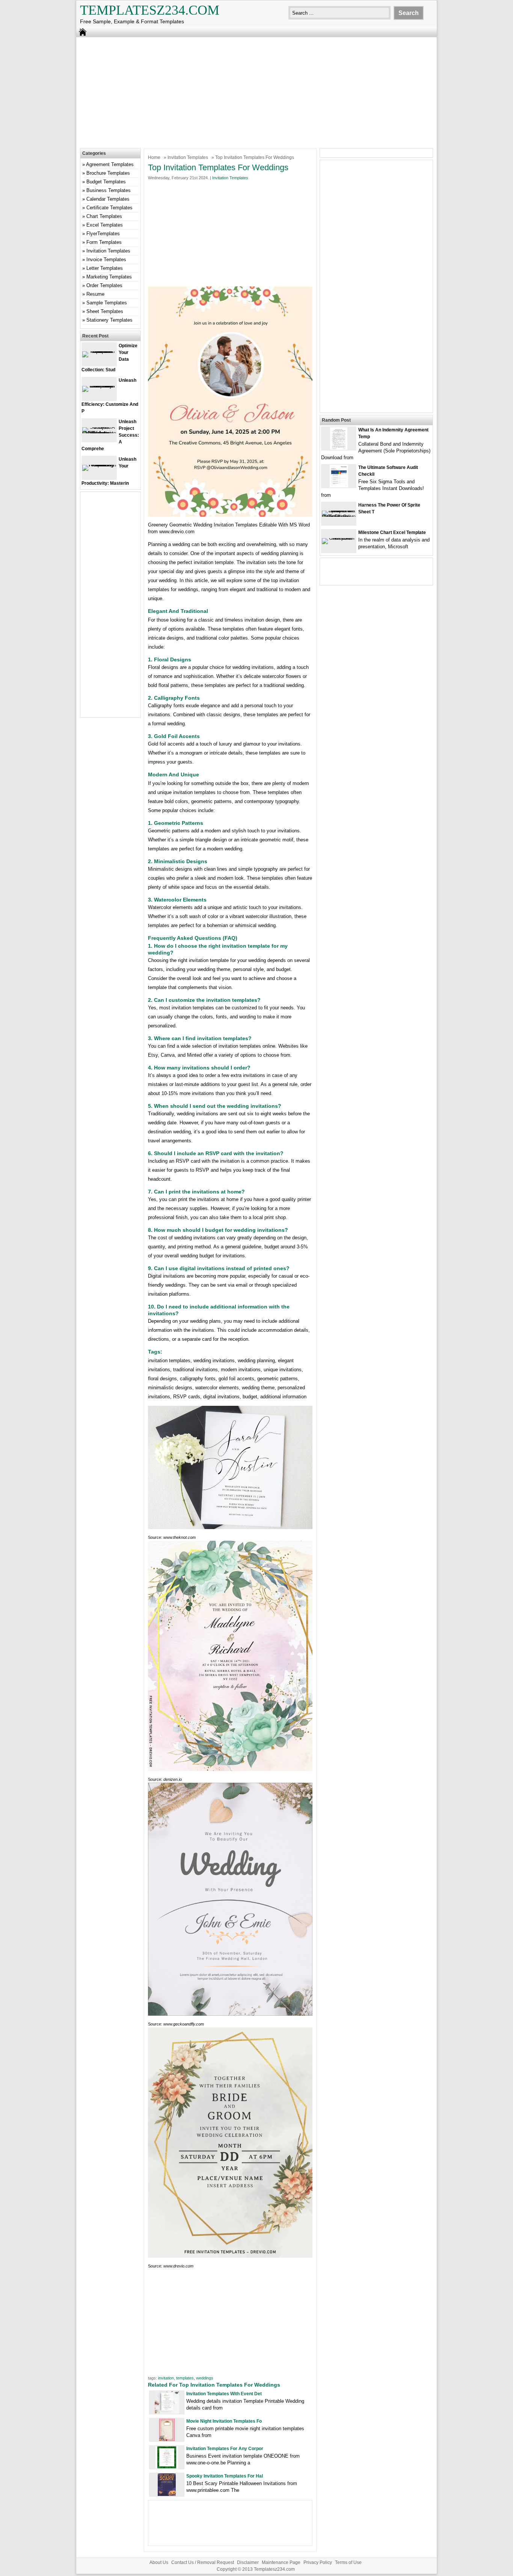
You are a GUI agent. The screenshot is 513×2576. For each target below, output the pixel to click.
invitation (166, 2378)
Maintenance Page (281, 2562)
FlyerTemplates (103, 234)
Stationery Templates (109, 320)
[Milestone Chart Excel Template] (339, 538)
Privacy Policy (318, 2562)
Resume (95, 294)
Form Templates (104, 242)
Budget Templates (106, 182)
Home (154, 157)
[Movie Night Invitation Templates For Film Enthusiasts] (167, 2439)
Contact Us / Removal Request (203, 2562)
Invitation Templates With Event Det (224, 2394)
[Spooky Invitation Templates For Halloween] (167, 2494)
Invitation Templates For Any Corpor (225, 2449)
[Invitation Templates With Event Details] (167, 2412)
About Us (159, 2562)
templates (185, 2378)
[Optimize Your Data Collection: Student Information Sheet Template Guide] (99, 351)
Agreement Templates (110, 164)
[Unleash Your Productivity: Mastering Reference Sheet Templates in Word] (99, 465)
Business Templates (109, 190)
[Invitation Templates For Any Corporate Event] (167, 2467)
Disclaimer (248, 2562)
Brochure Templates (108, 173)
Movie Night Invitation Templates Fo (224, 2421)
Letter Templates (105, 268)
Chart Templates (104, 216)
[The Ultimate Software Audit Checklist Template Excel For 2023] (339, 486)
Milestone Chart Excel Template (392, 532)
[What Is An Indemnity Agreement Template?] (339, 448)
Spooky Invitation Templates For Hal (225, 2476)
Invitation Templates (188, 157)
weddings (205, 2378)
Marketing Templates (109, 277)
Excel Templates (105, 225)
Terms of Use (348, 2562)
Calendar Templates (108, 199)
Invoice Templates (106, 259)
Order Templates (104, 285)
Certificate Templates (109, 208)
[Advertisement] (256, 92)
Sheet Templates (105, 311)
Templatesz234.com (150, 10)
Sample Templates (107, 303)
